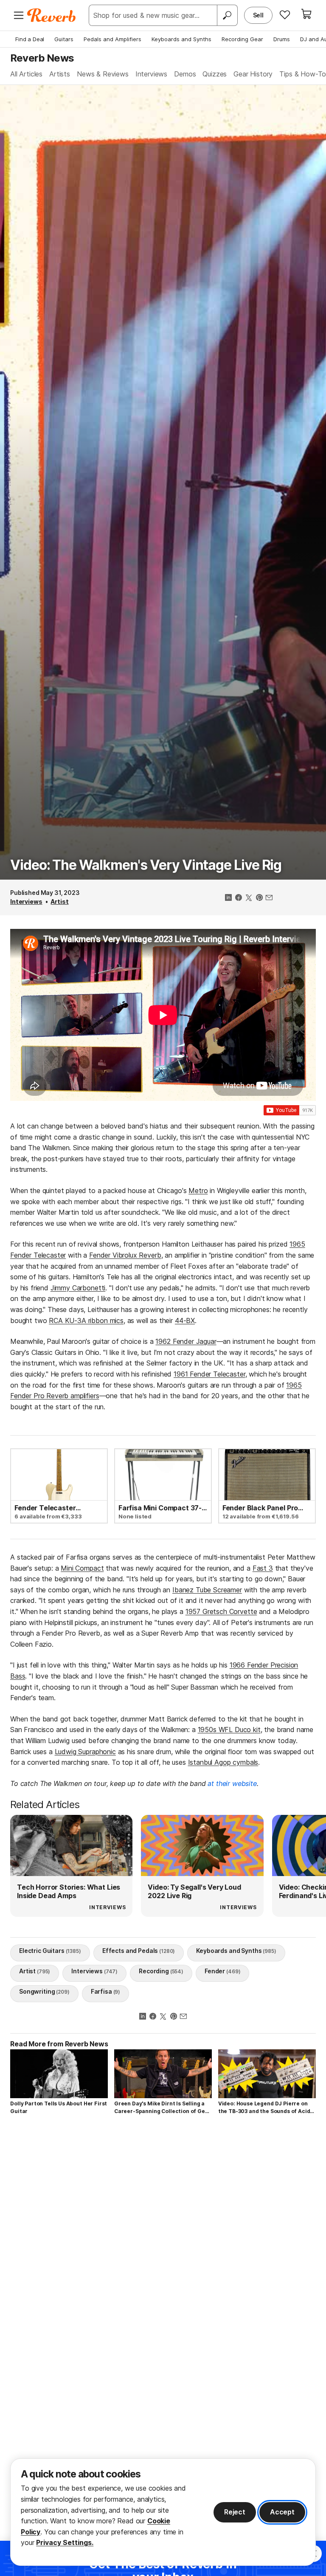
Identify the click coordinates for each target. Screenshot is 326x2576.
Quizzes (215, 74)
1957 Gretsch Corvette (221, 1611)
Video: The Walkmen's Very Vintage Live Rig (146, 865)
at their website (232, 1783)
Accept (282, 2512)
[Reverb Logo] (52, 15)
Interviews (151, 74)
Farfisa (105, 1991)
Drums (282, 39)
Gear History (253, 74)
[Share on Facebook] (239, 898)
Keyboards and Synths (181, 39)
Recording (161, 1971)
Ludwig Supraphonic (85, 1752)
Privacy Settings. (65, 2542)
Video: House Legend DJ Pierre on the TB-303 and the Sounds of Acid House (264, 2108)
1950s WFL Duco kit (229, 1730)
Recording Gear (242, 39)
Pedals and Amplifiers (112, 39)
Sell (258, 15)
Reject (235, 2512)
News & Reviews (103, 74)
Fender (222, 1971)
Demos (185, 74)
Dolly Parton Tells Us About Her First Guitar (59, 2107)
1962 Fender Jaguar (186, 1341)
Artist (59, 901)
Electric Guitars (50, 1951)
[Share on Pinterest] (259, 898)
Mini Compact (82, 1568)
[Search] (227, 15)
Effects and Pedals (139, 1951)
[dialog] (163, 2512)
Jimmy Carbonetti (78, 1288)
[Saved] (285, 14)
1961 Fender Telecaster (209, 1374)
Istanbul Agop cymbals (223, 1762)
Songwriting (44, 1991)
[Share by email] (269, 898)
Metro (198, 1191)
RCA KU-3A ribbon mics (86, 1320)
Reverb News (42, 58)
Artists (60, 74)
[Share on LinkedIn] (228, 898)
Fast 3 (263, 1568)
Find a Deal (30, 39)
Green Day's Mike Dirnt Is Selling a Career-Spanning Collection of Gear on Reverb (163, 2108)
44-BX (185, 1320)
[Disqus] (163, 2241)
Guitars (64, 39)
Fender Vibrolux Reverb (125, 1255)
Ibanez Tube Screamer (207, 1590)
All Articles (26, 74)
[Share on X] (249, 898)
